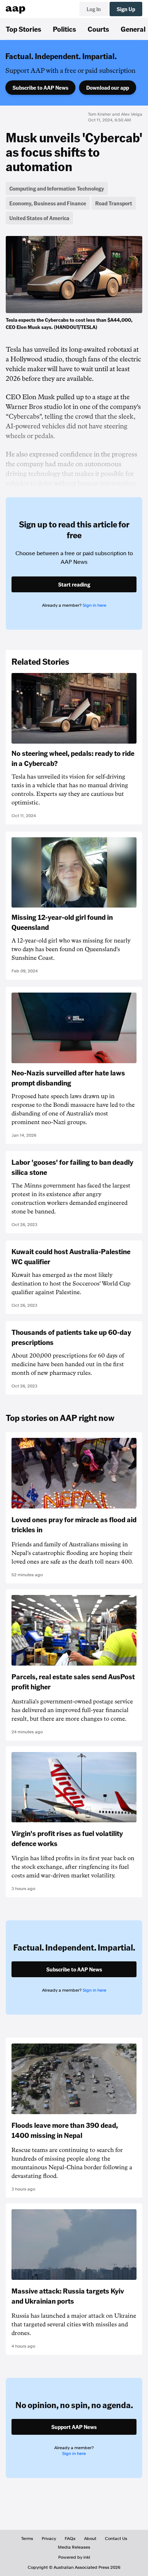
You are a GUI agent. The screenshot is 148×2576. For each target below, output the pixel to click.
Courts (98, 29)
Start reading (74, 584)
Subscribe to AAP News (40, 88)
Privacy (49, 2539)
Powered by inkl (74, 2557)
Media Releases (74, 2547)
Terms (27, 2539)
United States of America (39, 218)
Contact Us (116, 2539)
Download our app (108, 88)
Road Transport (114, 203)
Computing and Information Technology (57, 188)
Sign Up (126, 9)
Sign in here (94, 605)
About (90, 2539)
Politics (64, 29)
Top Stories (24, 29)
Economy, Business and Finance (48, 203)
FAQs (70, 2539)
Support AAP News (74, 2427)
